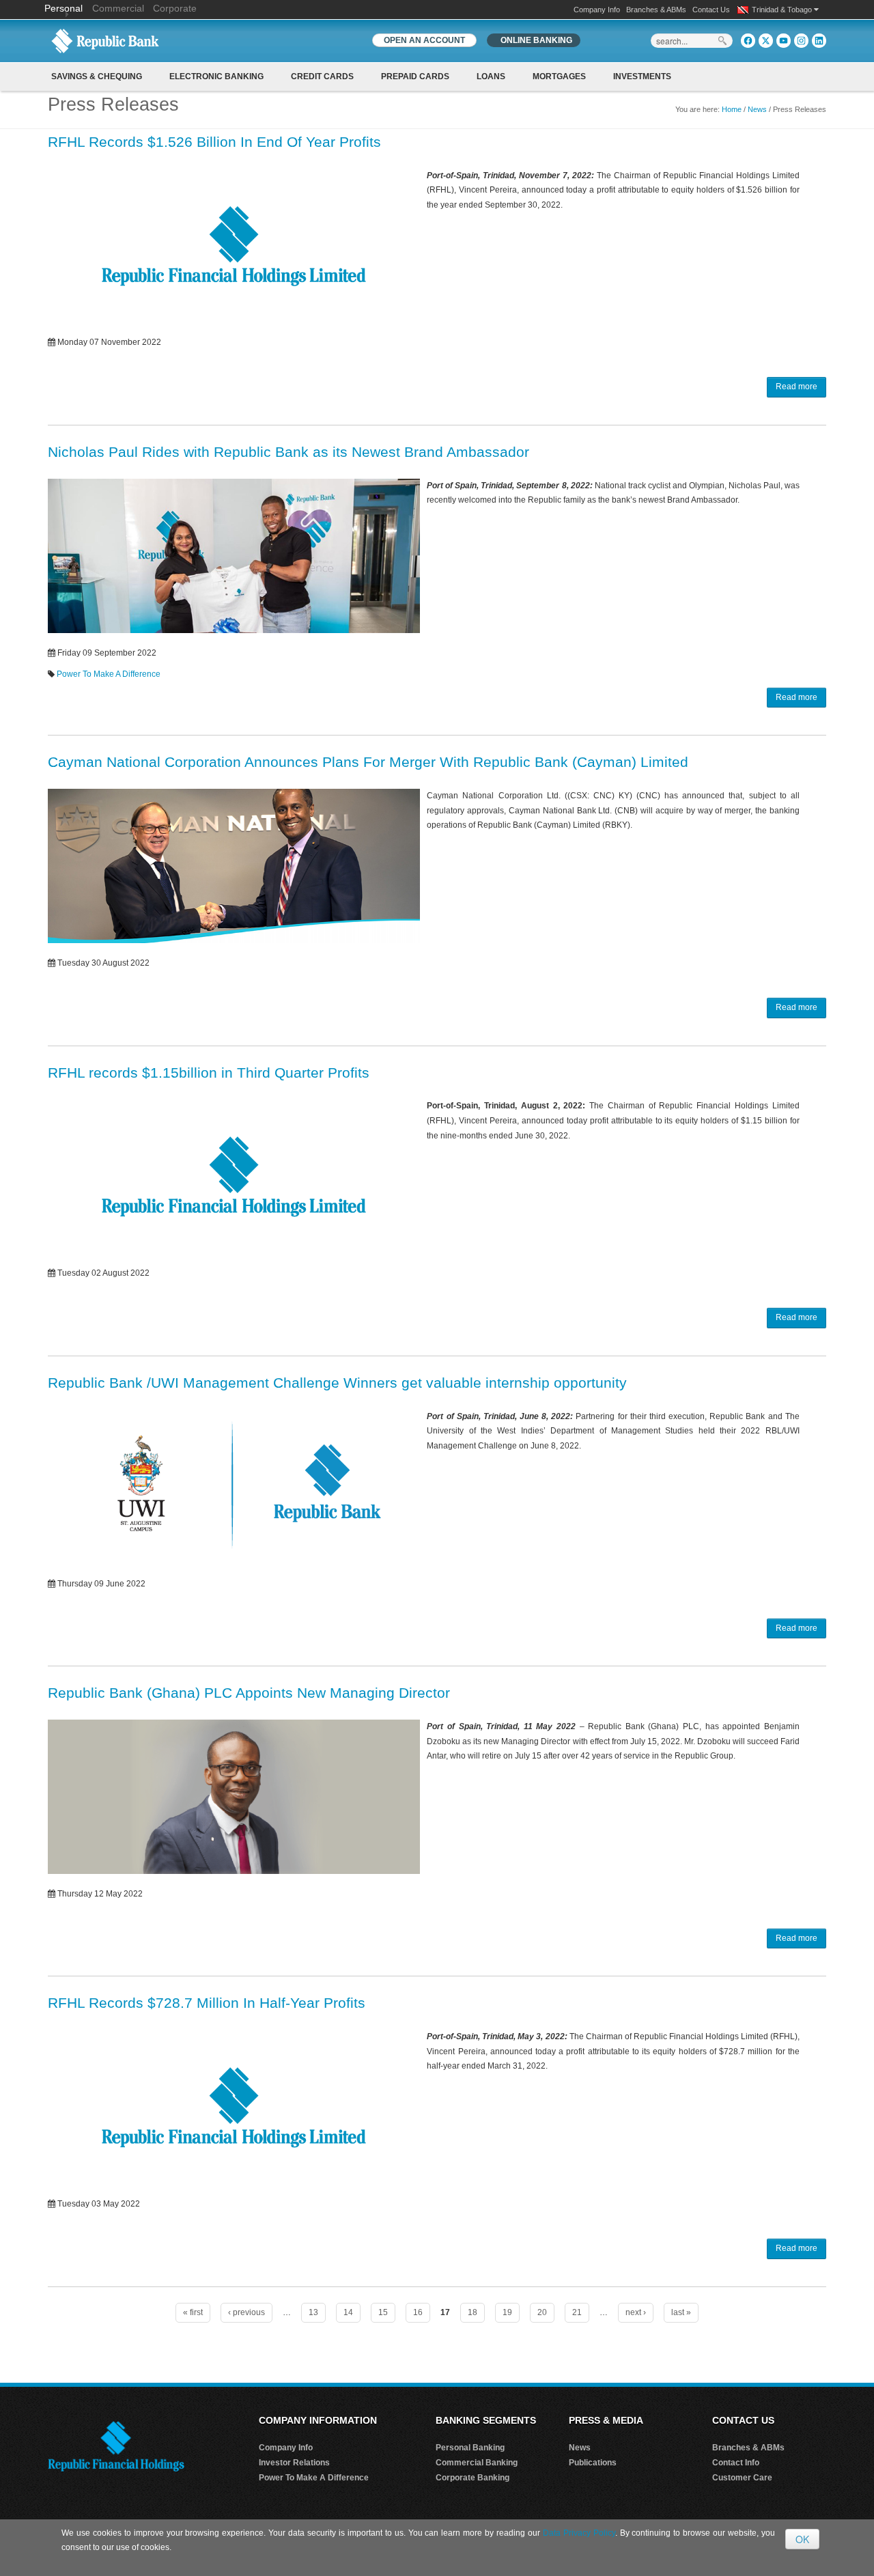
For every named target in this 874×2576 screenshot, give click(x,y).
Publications (593, 2463)
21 (577, 2312)
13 (313, 2312)
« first (193, 2312)
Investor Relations (294, 2463)
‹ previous (246, 2312)
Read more (797, 387)
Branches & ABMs (656, 10)
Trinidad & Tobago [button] (783, 10)
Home (732, 109)
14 (348, 2312)
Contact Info (736, 2463)
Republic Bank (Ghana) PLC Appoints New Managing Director (249, 1693)
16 (418, 2312)
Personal (65, 8)
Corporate (175, 8)
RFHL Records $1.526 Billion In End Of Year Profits (214, 142)
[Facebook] (748, 41)
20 (542, 2312)
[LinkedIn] (819, 41)
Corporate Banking (473, 2478)
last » (681, 2312)
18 (473, 2312)
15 (383, 2312)
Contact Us (711, 10)
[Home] (105, 40)
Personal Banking (470, 2448)
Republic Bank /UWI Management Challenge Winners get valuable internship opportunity (337, 1383)
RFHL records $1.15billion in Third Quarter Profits (209, 1073)
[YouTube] (784, 41)
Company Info (597, 10)
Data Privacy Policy (579, 2533)
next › (636, 2312)
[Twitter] (766, 41)
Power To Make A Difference (109, 674)
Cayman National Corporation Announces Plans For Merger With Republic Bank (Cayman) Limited (368, 762)
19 (507, 2312)
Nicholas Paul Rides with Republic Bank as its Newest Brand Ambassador (288, 452)
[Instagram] (801, 41)
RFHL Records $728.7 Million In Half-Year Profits (207, 2003)
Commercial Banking (477, 2463)
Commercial (118, 8)
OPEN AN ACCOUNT (424, 40)
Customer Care (742, 2478)
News (757, 109)
